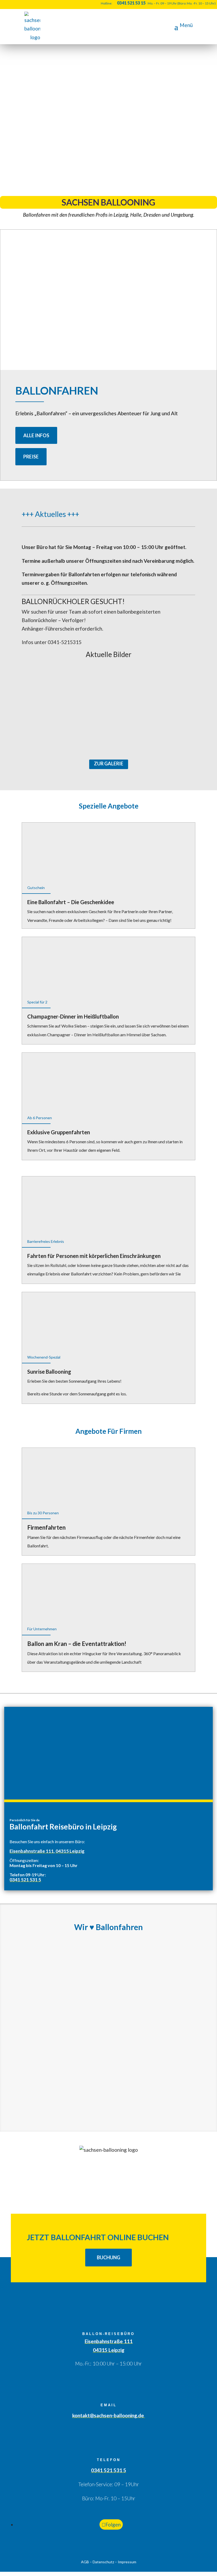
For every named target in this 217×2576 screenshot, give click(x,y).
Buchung (108, 2257)
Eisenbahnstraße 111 (109, 2341)
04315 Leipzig (109, 2350)
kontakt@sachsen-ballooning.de (109, 2415)
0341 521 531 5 (25, 1880)
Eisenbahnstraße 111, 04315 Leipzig (47, 1851)
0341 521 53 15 (131, 3)
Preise (31, 457)
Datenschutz (103, 2562)
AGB (85, 2562)
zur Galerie (109, 764)
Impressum (127, 2562)
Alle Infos (36, 435)
